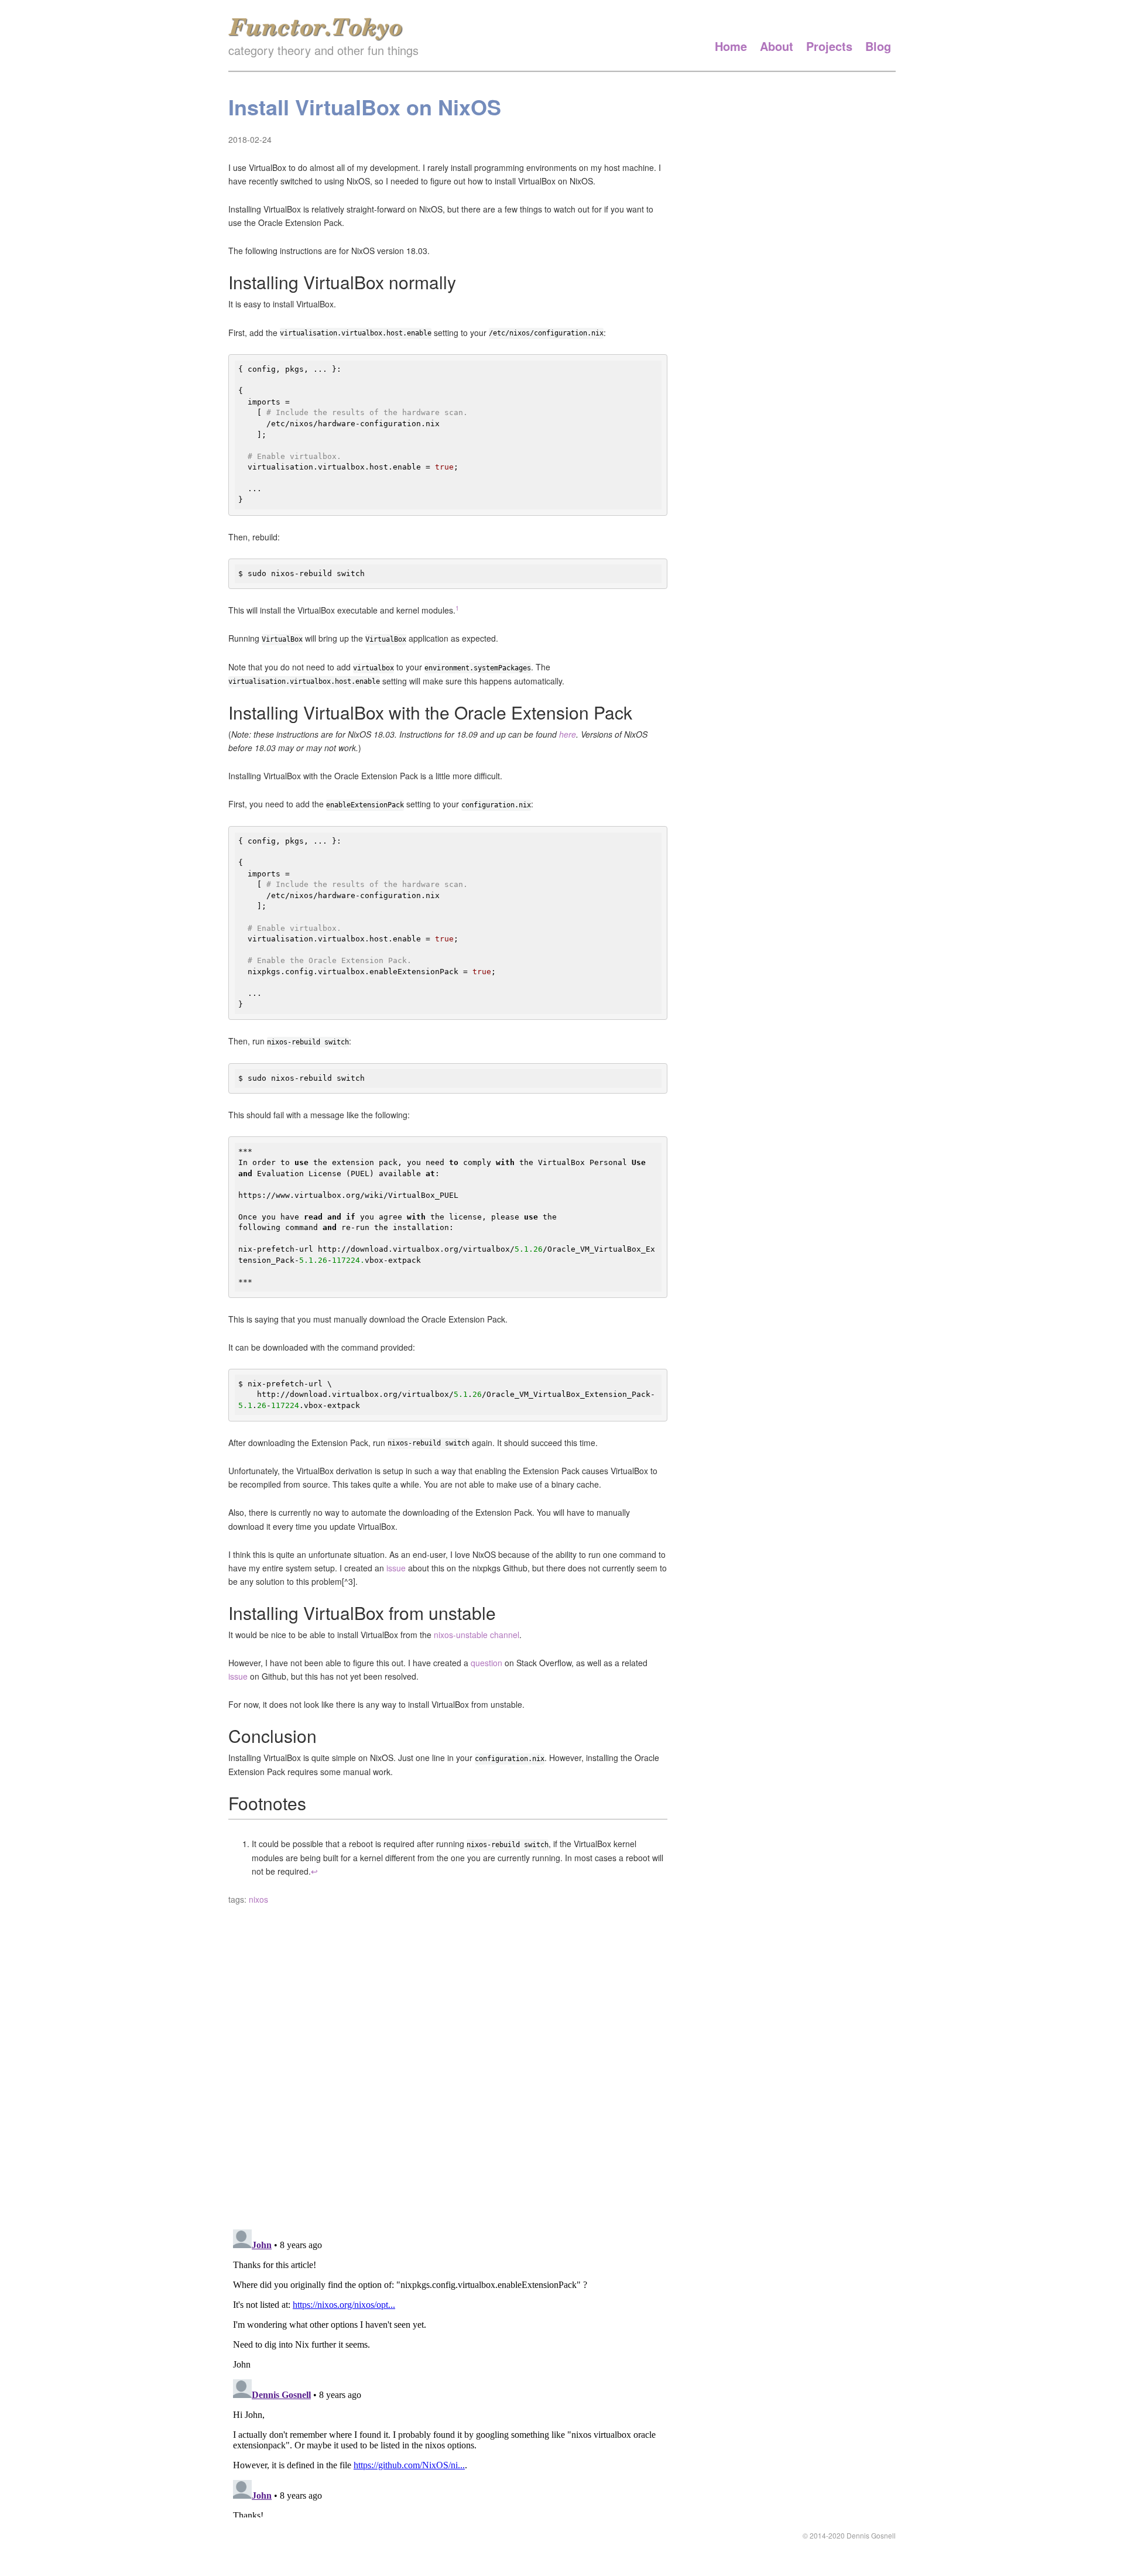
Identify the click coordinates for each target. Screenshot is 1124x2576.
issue (396, 1568)
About (777, 46)
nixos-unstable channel (477, 1635)
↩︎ (314, 1871)
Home (731, 46)
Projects (829, 46)
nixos (258, 1899)
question (486, 1663)
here (568, 734)
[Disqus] (448, 2067)
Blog (878, 46)
